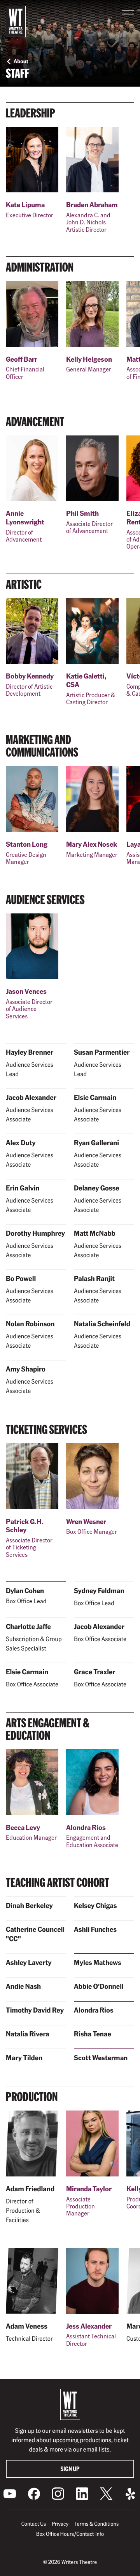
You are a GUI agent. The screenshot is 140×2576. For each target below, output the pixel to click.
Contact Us (34, 2524)
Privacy (60, 2524)
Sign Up (70, 2469)
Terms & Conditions (96, 2524)
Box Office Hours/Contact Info (70, 2534)
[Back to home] (16, 21)
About (21, 61)
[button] (128, 12)
